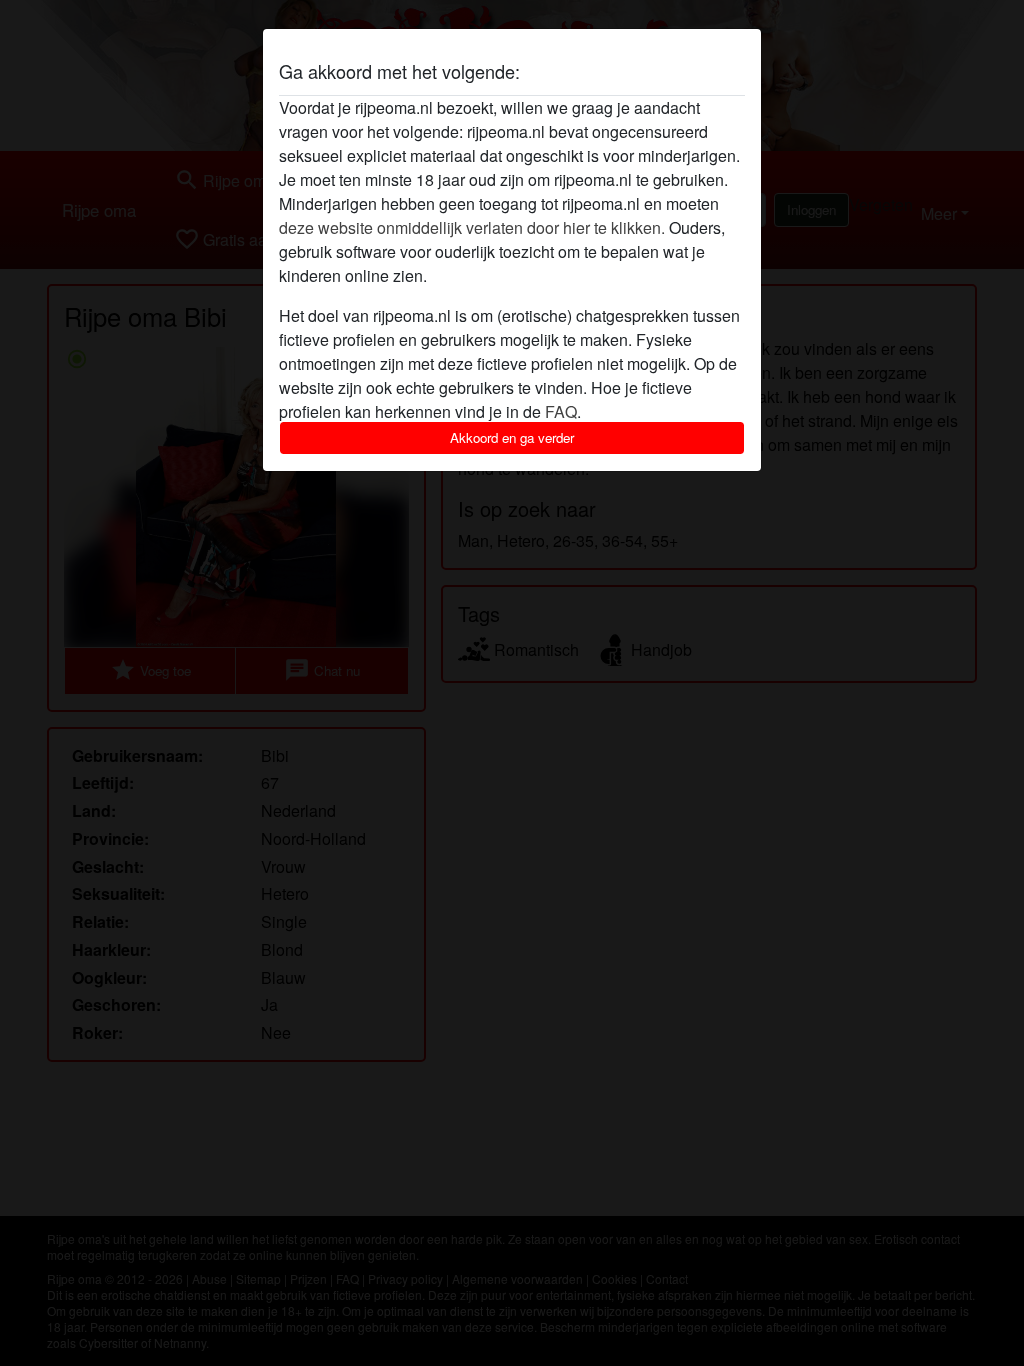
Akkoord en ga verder (512, 437)
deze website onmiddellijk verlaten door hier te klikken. (472, 227)
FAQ (561, 411)
